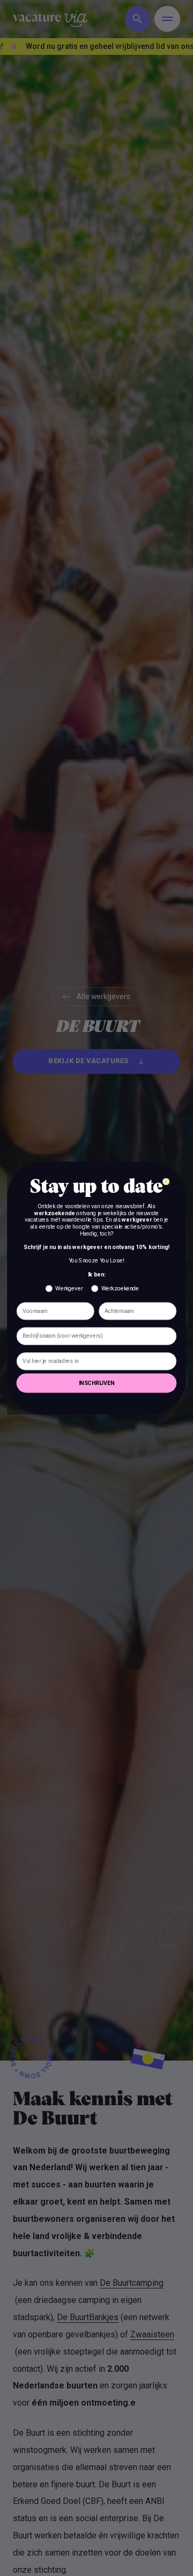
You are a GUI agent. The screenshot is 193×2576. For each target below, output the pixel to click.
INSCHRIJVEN (97, 1383)
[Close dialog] (166, 1182)
